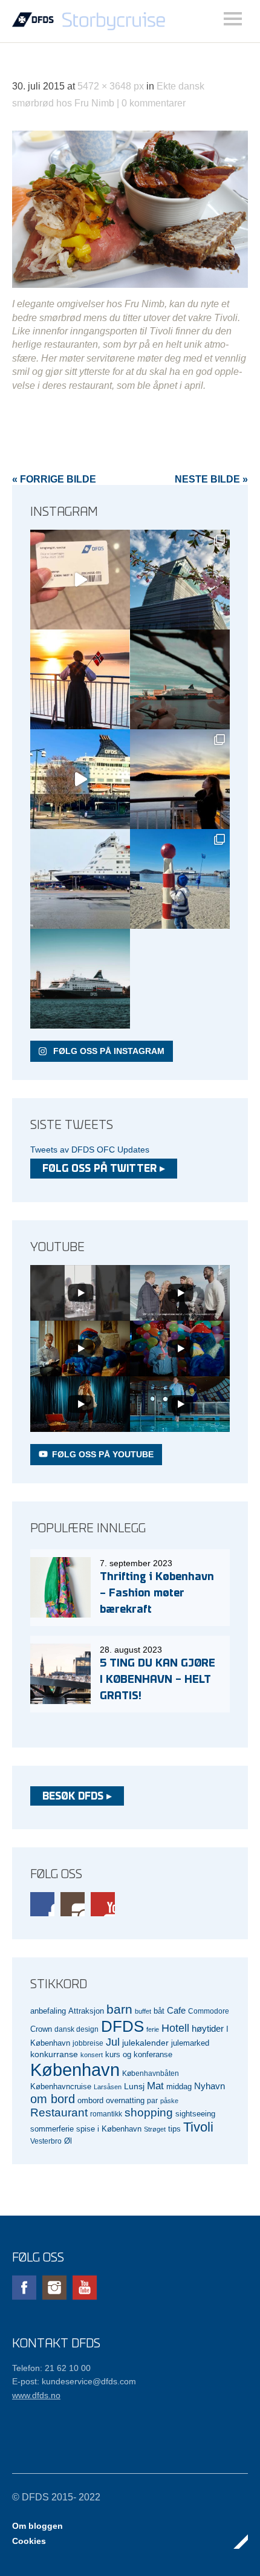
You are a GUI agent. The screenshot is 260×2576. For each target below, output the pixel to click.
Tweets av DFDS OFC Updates (90, 1150)
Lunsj (134, 2086)
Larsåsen (108, 2087)
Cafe (176, 2011)
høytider (208, 2029)
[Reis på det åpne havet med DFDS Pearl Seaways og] (80, 979)
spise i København (109, 2129)
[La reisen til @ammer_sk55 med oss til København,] (80, 580)
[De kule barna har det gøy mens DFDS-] (180, 879)
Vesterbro (46, 2141)
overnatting (125, 2100)
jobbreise (88, 2043)
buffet (143, 2011)
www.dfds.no (36, 2395)
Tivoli (198, 2127)
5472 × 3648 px (111, 86)
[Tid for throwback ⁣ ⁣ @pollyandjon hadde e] (180, 779)
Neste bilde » (211, 479)
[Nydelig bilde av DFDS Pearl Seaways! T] (180, 679)
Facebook (42, 1904)
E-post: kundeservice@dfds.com (74, 2381)
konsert (92, 2055)
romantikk (106, 2114)
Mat (155, 2086)
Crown (41, 2029)
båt (159, 2011)
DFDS (122, 2026)
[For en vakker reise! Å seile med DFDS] (80, 779)
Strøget (155, 2129)
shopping (149, 2113)
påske (169, 2101)
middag (179, 2086)
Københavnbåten (151, 2073)
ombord (90, 2101)
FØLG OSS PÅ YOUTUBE (103, 1454)
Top (235, 2542)
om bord (53, 2099)
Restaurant (59, 2113)
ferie (153, 2029)
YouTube (103, 1904)
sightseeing (195, 2114)
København (75, 2070)
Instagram (73, 1904)
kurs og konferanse (139, 2054)
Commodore (209, 2011)
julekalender (145, 2043)
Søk (233, 19)
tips (174, 2129)
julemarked (190, 2043)
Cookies (29, 2541)
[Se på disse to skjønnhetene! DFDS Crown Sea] (80, 879)
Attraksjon (86, 2011)
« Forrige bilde (54, 479)
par (152, 2100)
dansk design (76, 2029)
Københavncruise (61, 2087)
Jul (113, 2042)
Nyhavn (210, 2086)
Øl (68, 2141)
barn (119, 2009)
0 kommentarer (154, 103)
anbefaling (48, 2011)
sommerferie (52, 2129)
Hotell (175, 2028)
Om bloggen (37, 2526)
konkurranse (54, 2054)
